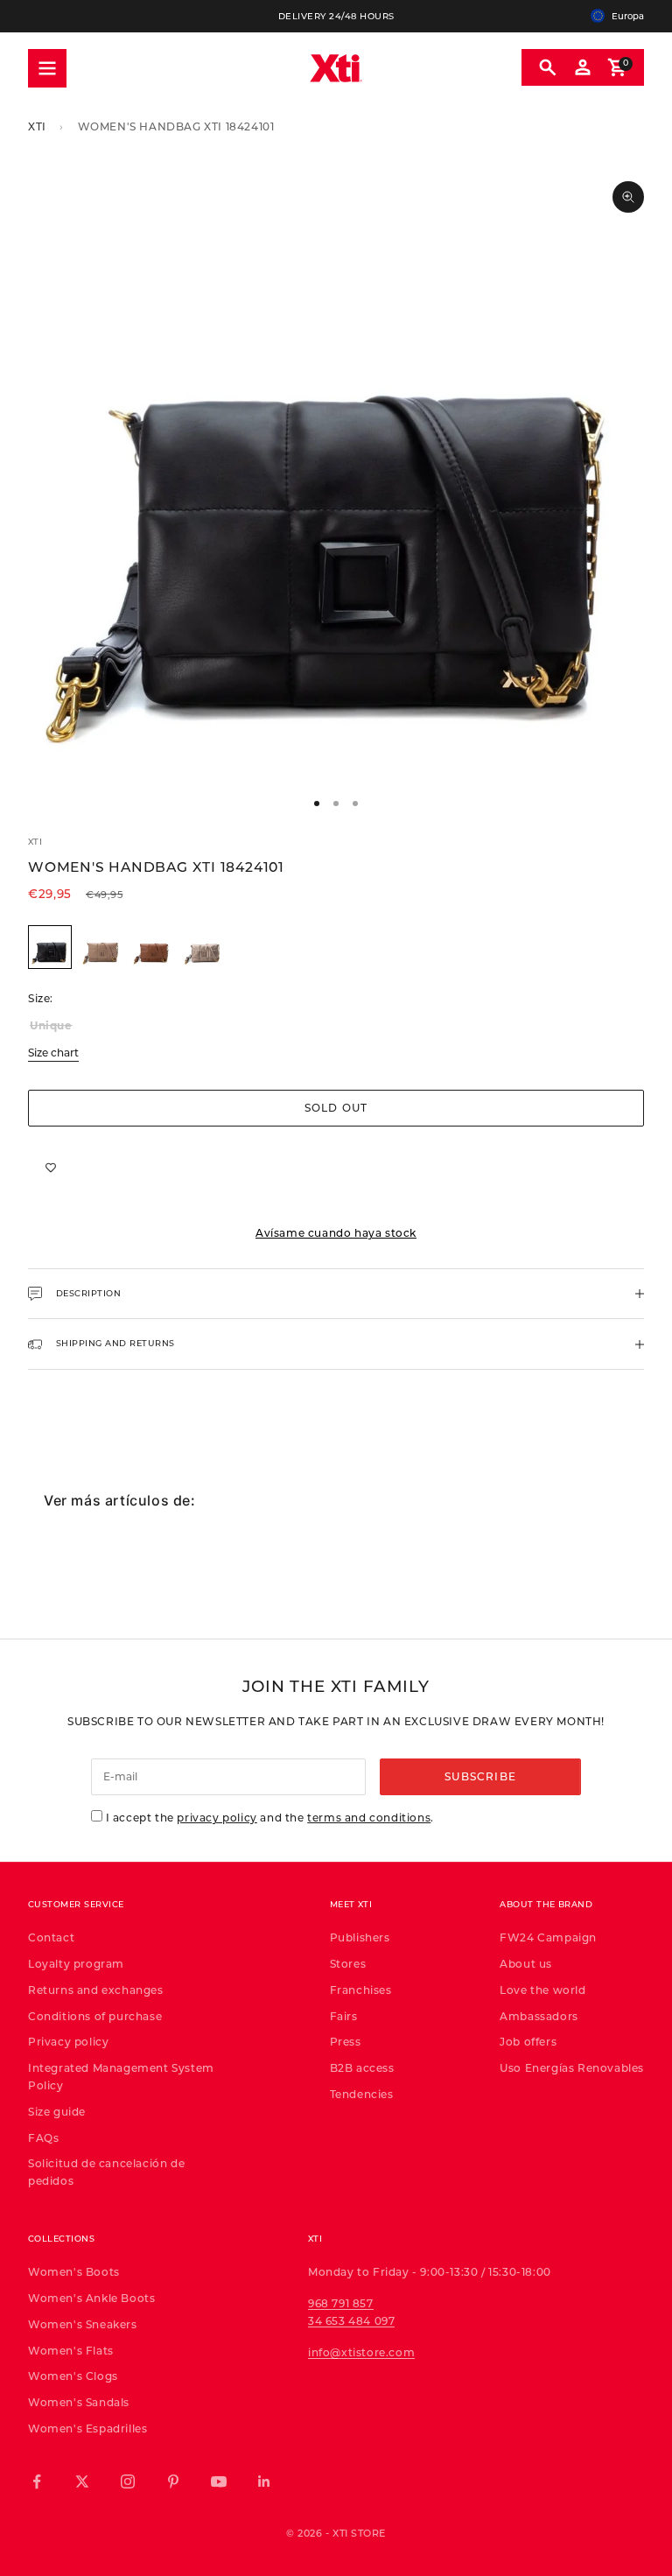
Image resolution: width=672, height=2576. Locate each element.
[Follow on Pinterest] (173, 2481)
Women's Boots (74, 2271)
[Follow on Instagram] (128, 2481)
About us (526, 1963)
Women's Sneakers (83, 2324)
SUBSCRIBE (480, 1776)
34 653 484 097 (351, 2320)
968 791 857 (341, 2303)
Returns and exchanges (96, 1990)
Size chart (53, 1052)
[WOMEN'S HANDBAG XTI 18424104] (202, 947)
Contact (51, 1937)
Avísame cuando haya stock (336, 1232)
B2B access (362, 2067)
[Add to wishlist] (51, 1167)
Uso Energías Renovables (572, 2067)
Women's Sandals (79, 2402)
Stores (348, 1963)
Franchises (361, 1990)
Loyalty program (76, 1963)
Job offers (528, 2041)
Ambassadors (539, 2016)
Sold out (336, 1107)
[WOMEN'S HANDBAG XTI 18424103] (151, 947)
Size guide (57, 2111)
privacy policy (217, 1817)
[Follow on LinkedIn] (264, 2481)
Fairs (344, 2016)
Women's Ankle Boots (91, 2298)
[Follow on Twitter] (82, 2481)
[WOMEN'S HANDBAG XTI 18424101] (52, 947)
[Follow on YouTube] (219, 2481)
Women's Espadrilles (87, 2428)
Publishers (360, 1937)
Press (346, 2041)
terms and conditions (369, 1817)
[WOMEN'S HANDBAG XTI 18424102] (101, 947)
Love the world (542, 1990)
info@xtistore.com (361, 2352)
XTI (37, 126)
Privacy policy (68, 2041)
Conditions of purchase (95, 2016)
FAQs (43, 2137)
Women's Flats (71, 2350)
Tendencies (362, 2094)
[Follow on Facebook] (37, 2481)
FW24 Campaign (548, 1937)
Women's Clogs (73, 2376)
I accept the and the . (270, 1817)
